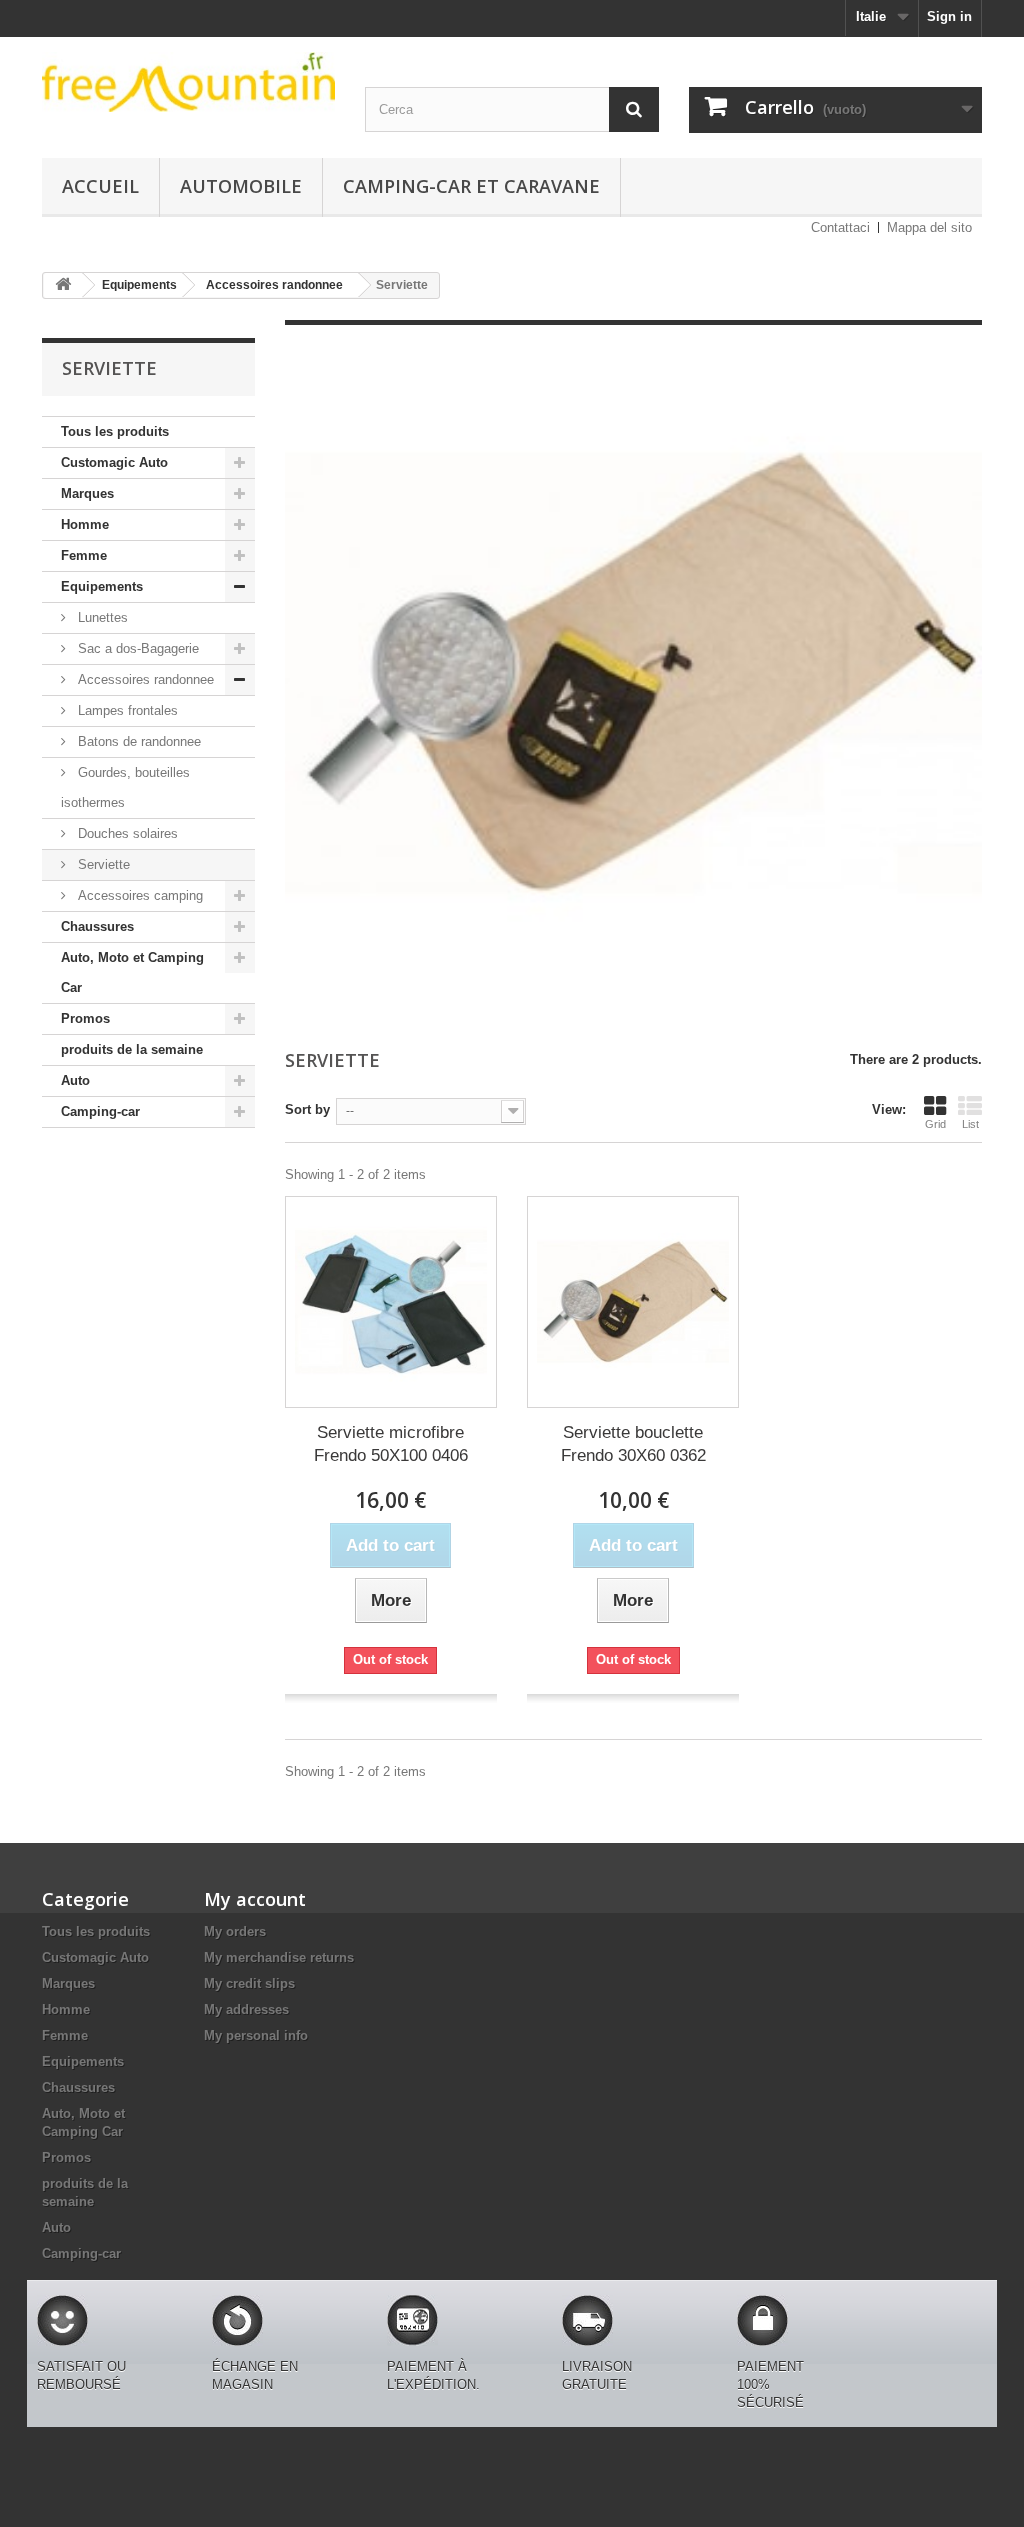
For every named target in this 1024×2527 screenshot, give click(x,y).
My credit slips (249, 1983)
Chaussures (97, 926)
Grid (935, 1124)
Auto (75, 1080)
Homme (85, 524)
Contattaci (840, 227)
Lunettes (101, 617)
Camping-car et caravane (471, 186)
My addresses (246, 2009)
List (970, 1124)
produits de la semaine (132, 1049)
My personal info (256, 2035)
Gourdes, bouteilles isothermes (125, 787)
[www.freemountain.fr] (188, 82)
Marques (87, 493)
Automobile (241, 186)
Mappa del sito (929, 227)
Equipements (102, 586)
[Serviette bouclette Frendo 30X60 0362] (633, 1302)
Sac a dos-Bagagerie (136, 648)
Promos (85, 1018)
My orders (235, 1931)
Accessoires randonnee (144, 679)
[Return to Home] (63, 285)
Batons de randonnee (137, 741)
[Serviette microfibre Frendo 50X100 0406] (391, 1302)
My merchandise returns (279, 1957)
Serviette (102, 864)
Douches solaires (126, 833)
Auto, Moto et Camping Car (132, 972)
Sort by (307, 1109)
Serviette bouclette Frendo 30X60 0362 (633, 1444)
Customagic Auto (114, 462)
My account (255, 1899)
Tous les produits (115, 431)
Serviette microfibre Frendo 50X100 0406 (391, 1444)
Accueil (100, 186)
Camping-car (100, 1111)
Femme (84, 555)
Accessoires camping (138, 895)
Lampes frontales (126, 710)
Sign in (949, 16)
